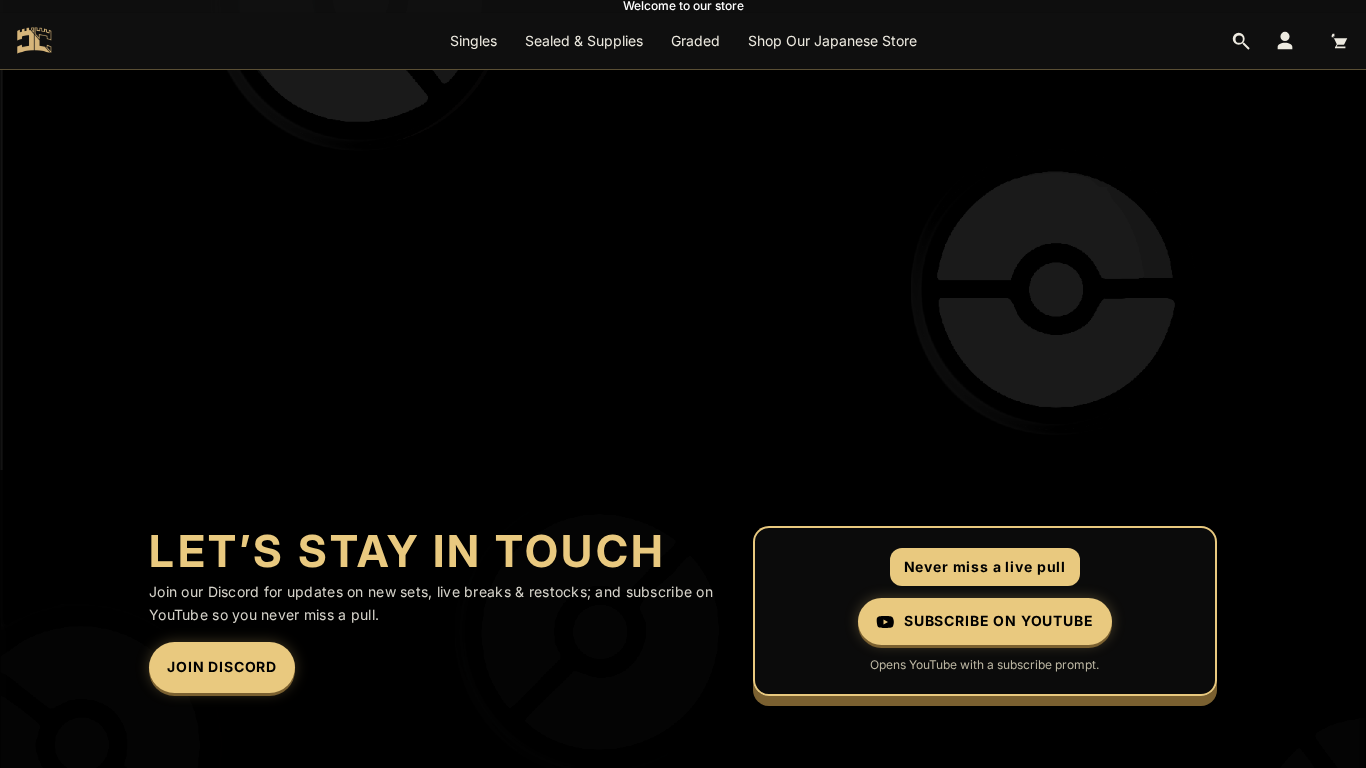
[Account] (1285, 41)
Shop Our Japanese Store (832, 40)
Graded (695, 40)
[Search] (1241, 41)
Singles (473, 40)
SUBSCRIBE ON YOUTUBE (999, 620)
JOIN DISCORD (222, 666)
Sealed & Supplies (584, 40)
